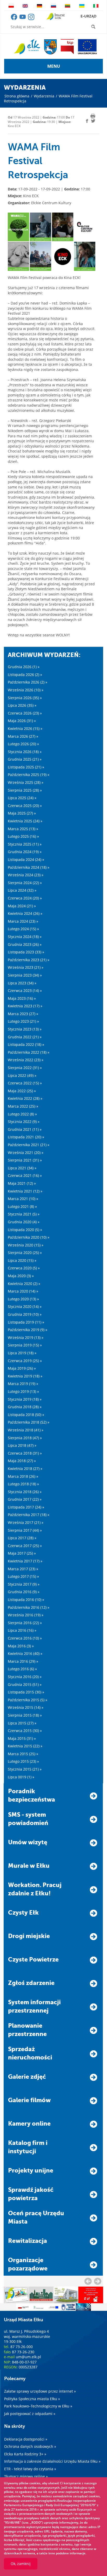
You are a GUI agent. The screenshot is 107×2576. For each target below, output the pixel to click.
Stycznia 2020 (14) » (25, 1306)
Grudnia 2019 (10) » (25, 1314)
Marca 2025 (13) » (23, 829)
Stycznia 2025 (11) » (25, 844)
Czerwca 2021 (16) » (25, 1175)
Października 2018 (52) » (29, 1422)
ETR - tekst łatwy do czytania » (30, 2469)
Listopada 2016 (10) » (26, 1600)
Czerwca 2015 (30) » (25, 1731)
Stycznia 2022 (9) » (24, 1122)
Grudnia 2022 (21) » (25, 1037)
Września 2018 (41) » (26, 1430)
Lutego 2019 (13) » (23, 1391)
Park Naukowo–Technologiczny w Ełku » (38, 2406)
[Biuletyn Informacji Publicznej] (67, 47)
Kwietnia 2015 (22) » (25, 1746)
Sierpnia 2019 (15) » (25, 1345)
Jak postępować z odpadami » (30, 2414)
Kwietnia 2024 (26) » (25, 913)
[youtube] (23, 19)
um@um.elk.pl (28, 2357)
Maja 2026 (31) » (22, 721)
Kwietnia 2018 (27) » (25, 1469)
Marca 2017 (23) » (23, 1569)
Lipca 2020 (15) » (22, 1260)
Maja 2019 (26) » (22, 1368)
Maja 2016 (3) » (21, 1646)
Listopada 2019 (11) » (26, 1322)
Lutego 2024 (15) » (23, 929)
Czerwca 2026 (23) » (25, 713)
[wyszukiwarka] (94, 27)
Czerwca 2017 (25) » (25, 1546)
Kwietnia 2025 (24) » (25, 821)
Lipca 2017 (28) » (22, 1538)
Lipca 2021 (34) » (22, 1168)
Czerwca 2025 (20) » (25, 806)
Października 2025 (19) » (29, 775)
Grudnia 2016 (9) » (24, 1592)
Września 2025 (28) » (26, 782)
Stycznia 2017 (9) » (24, 1584)
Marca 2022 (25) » (23, 1106)
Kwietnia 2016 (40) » (25, 1653)
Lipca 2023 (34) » (22, 983)
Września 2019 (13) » (26, 1337)
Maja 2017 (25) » (22, 1553)
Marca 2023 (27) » (23, 1014)
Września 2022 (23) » (26, 1060)
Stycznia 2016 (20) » (25, 1677)
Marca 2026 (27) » (23, 736)
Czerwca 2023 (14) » (25, 991)
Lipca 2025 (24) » (22, 798)
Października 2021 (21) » (29, 1145)
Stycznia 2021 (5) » (24, 1214)
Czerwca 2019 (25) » (25, 1361)
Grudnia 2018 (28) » (25, 1407)
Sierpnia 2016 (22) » (25, 1623)
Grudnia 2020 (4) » (24, 1222)
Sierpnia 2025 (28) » (25, 790)
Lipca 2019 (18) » (22, 1353)
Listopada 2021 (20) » (26, 1137)
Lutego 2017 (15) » (23, 1576)
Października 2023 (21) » (29, 960)
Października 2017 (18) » (29, 1515)
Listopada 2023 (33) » (26, 952)
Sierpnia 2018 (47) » (25, 1438)
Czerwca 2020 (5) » (24, 1268)
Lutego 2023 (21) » (23, 1021)
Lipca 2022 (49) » (22, 1075)
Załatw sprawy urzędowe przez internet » (40, 2391)
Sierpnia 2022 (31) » (25, 1068)
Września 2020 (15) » (26, 1245)
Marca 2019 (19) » (23, 1384)
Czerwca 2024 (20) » (25, 898)
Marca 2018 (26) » (23, 1476)
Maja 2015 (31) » (22, 1738)
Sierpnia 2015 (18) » (25, 1715)
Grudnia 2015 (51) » (25, 1684)
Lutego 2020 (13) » (23, 1299)
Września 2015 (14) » (26, 1707)
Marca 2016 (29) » (23, 1661)
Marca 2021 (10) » (23, 1199)
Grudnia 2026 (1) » (24, 667)
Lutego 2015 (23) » (23, 1761)
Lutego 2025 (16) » (23, 836)
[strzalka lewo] (98, 2281)
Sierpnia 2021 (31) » (25, 1160)
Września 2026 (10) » (26, 690)
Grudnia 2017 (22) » (25, 1499)
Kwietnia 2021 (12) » (25, 1191)
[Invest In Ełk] (55, 17)
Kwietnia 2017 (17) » (25, 1561)
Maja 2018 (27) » (22, 1461)
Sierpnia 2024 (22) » (25, 883)
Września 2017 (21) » (26, 1522)
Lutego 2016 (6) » (22, 1669)
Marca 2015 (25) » (23, 1754)
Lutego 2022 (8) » (22, 1114)
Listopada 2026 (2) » (25, 675)
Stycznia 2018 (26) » (25, 1492)
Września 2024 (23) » (26, 875)
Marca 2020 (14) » (23, 1291)
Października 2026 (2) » (28, 682)
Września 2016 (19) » (26, 1615)
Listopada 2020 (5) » (25, 1230)
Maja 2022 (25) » (22, 1091)
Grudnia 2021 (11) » (25, 1129)
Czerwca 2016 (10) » (25, 1638)
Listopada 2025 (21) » (26, 767)
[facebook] (14, 19)
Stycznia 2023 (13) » (25, 1029)
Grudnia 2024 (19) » (25, 852)
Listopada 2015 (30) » (26, 1692)
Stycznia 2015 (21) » (25, 1769)
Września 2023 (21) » (26, 967)
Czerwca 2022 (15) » (25, 1083)
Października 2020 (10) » (29, 1237)
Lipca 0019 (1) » (21, 1777)
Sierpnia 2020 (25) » (25, 1253)
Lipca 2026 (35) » (22, 705)
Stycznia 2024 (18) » (25, 937)
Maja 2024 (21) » (22, 906)
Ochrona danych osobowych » (30, 2446)
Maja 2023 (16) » (22, 998)
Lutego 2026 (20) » (23, 744)
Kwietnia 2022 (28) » (25, 1098)
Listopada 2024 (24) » (26, 859)
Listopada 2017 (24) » (26, 1507)
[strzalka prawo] (88, 2281)
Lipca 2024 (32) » (22, 890)
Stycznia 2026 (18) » (25, 752)
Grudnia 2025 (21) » (25, 759)
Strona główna (17, 96)
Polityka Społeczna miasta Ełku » (32, 2399)
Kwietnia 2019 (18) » (25, 1376)
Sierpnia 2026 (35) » (25, 698)
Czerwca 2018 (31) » (25, 1453)
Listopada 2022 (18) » (26, 1044)
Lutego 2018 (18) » (23, 1484)
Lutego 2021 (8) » (22, 1206)
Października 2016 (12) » (29, 1607)
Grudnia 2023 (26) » (25, 944)
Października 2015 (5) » (28, 1700)
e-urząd (88, 16)
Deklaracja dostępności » (26, 2439)
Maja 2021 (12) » (22, 1183)
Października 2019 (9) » (28, 1330)
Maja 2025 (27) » (22, 813)
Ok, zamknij (21, 2564)
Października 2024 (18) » (29, 867)
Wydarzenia (44, 96)
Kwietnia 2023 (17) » (25, 1006)
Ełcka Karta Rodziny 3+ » (25, 2454)
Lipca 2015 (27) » (22, 1723)
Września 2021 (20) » (26, 1153)
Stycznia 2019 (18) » (25, 1399)
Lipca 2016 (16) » (22, 1630)
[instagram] (31, 19)
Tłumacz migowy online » (26, 2476)
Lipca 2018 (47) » (22, 1445)
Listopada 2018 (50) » (26, 1415)
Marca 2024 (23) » (23, 921)
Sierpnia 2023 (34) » (25, 975)
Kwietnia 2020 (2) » (24, 1284)
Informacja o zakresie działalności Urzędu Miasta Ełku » (52, 2461)
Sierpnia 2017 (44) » (25, 1530)
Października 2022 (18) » (29, 1052)
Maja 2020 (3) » (21, 1276)
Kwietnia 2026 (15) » (25, 728)
